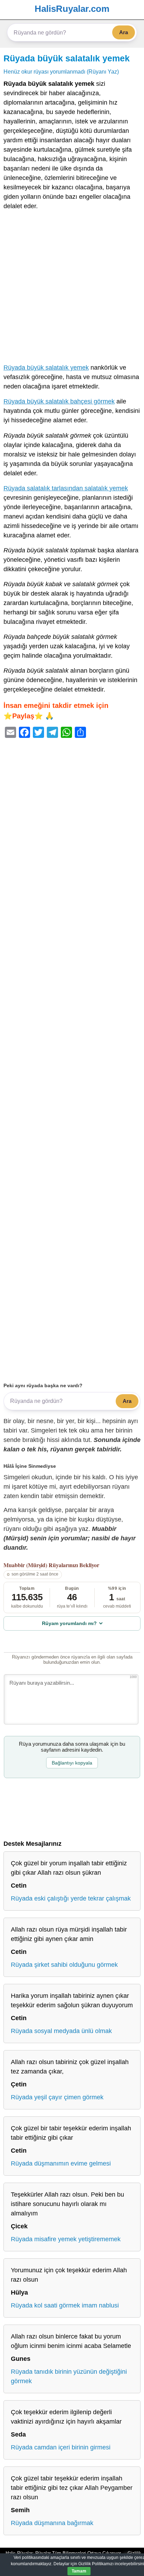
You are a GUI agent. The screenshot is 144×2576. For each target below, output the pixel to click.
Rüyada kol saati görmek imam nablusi (65, 2305)
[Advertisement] (72, 288)
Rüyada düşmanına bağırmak (52, 2523)
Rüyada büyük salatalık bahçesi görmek (59, 401)
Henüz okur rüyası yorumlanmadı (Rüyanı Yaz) (61, 71)
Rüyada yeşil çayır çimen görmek (57, 2097)
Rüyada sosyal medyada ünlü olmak (61, 2031)
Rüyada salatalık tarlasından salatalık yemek (66, 488)
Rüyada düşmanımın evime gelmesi (61, 2163)
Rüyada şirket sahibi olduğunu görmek (64, 1965)
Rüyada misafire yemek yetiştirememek (66, 2239)
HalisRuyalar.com (72, 9)
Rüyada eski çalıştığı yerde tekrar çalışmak (71, 1898)
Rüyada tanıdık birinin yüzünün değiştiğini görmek (69, 2376)
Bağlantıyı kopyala (72, 1763)
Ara (124, 32)
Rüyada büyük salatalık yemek (67, 58)
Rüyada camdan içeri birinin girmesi (61, 2447)
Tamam (79, 2571)
